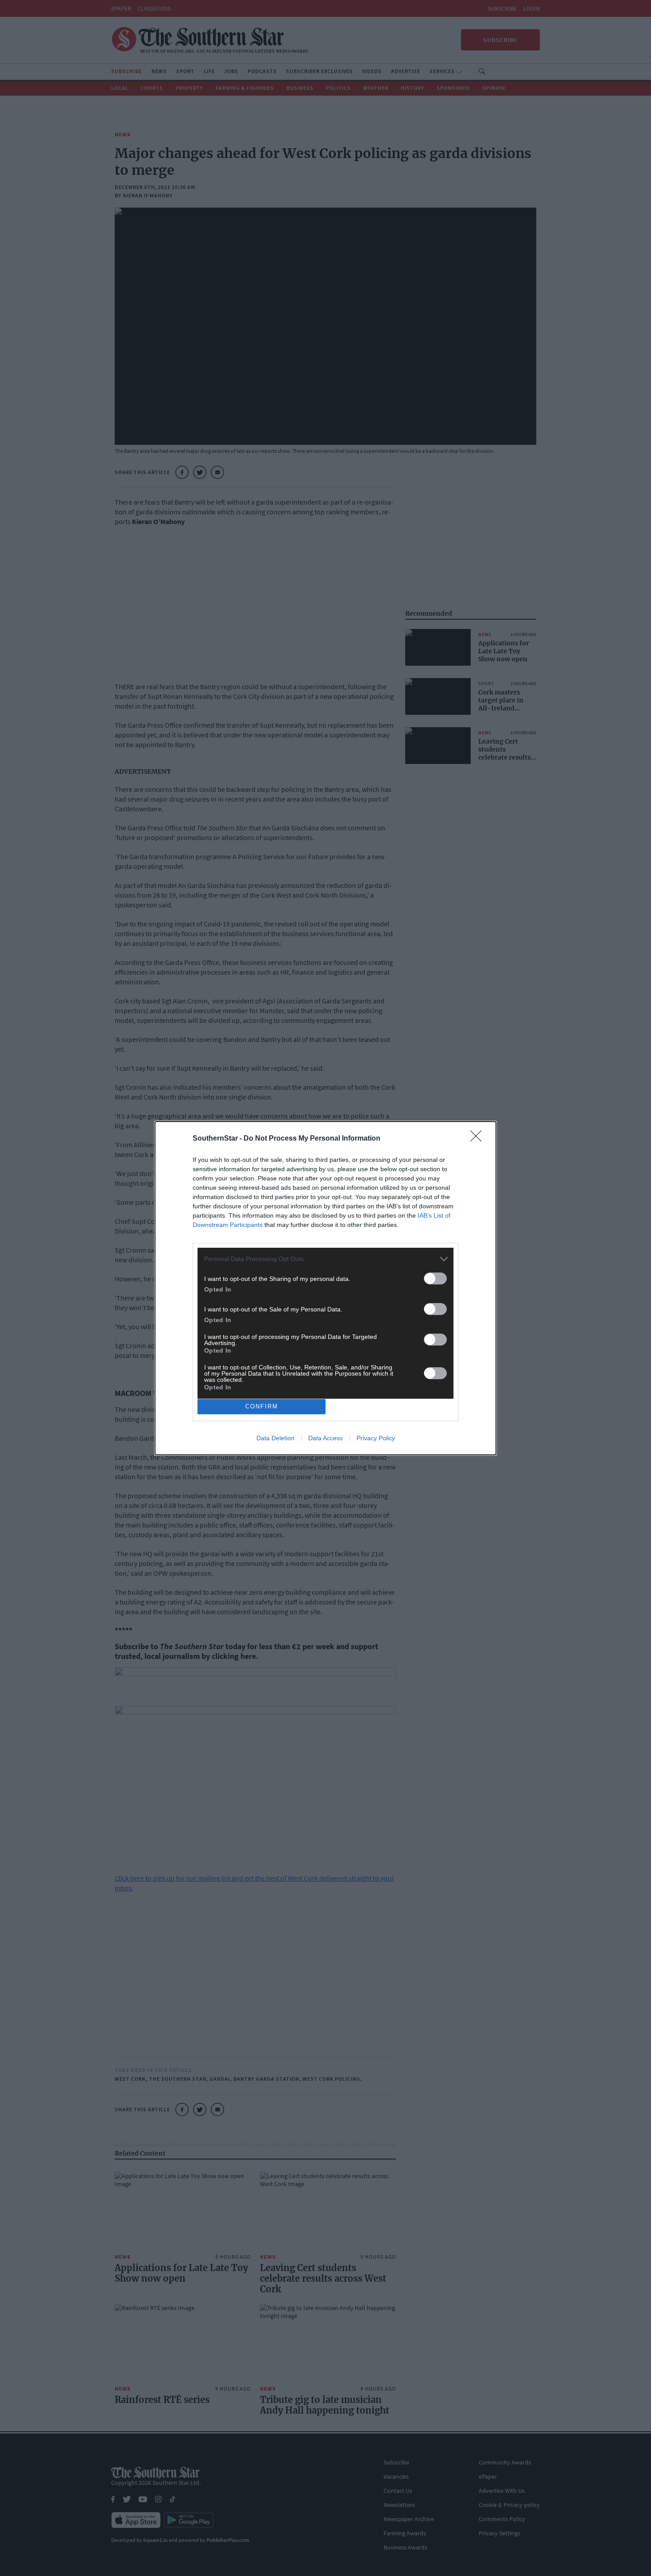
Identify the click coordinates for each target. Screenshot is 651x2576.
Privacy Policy (376, 1438)
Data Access (325, 1438)
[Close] (479, 1139)
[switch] (435, 1278)
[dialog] (325, 1288)
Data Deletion (275, 1438)
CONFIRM (262, 1406)
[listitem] (325, 1259)
